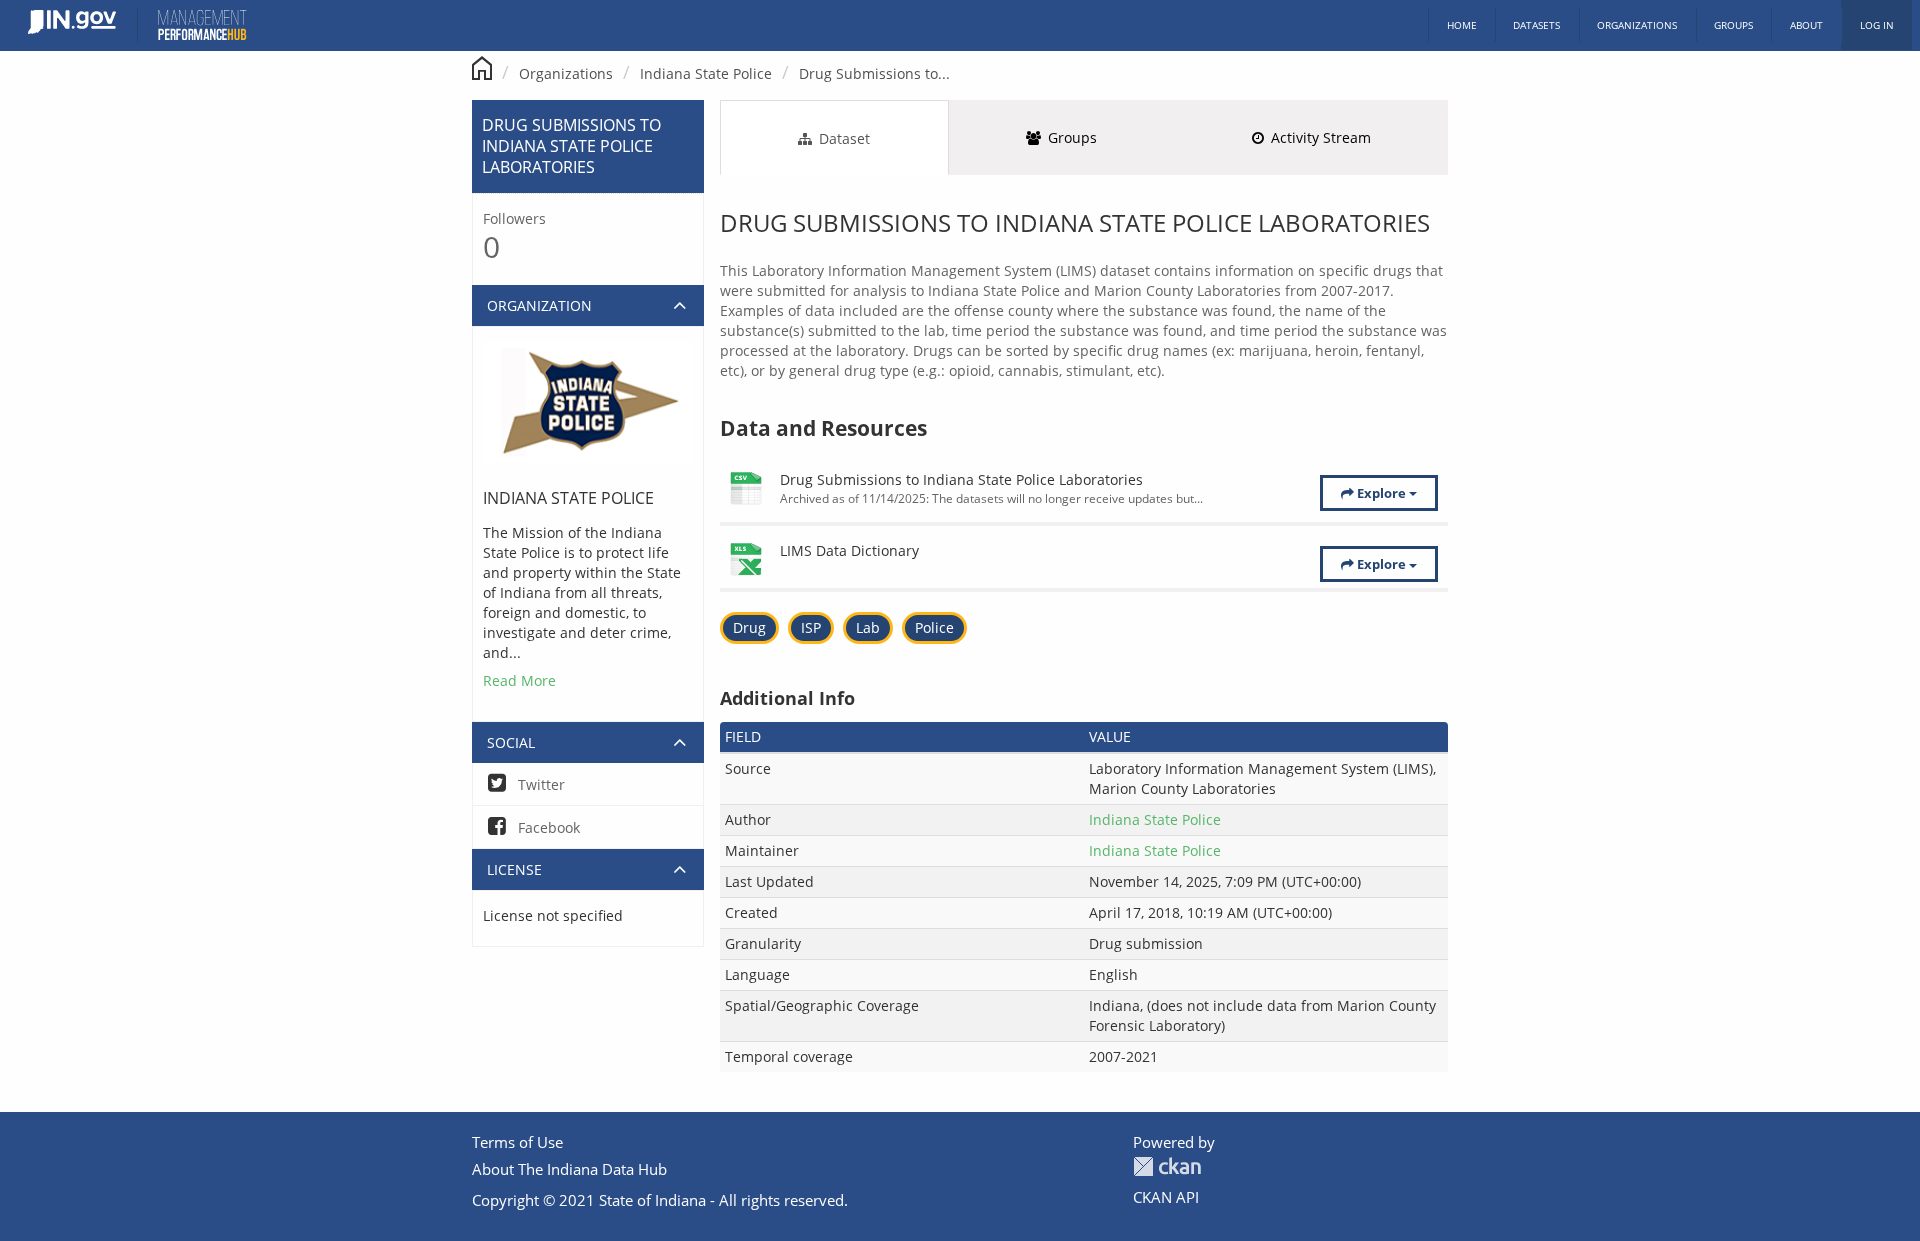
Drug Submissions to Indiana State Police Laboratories (961, 479)
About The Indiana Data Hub (569, 1169)
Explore (1381, 493)
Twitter (539, 784)
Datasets (1536, 25)
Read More (519, 680)
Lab (868, 627)
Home (1462, 25)
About (1806, 25)
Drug (749, 627)
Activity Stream (1319, 137)
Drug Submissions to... (874, 73)
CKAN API (1166, 1197)
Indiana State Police (706, 73)
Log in (1877, 25)
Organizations (1637, 25)
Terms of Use (517, 1142)
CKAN (1167, 1166)
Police (934, 627)
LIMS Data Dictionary (849, 550)
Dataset (842, 138)
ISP (811, 627)
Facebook (547, 827)
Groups (1733, 25)
